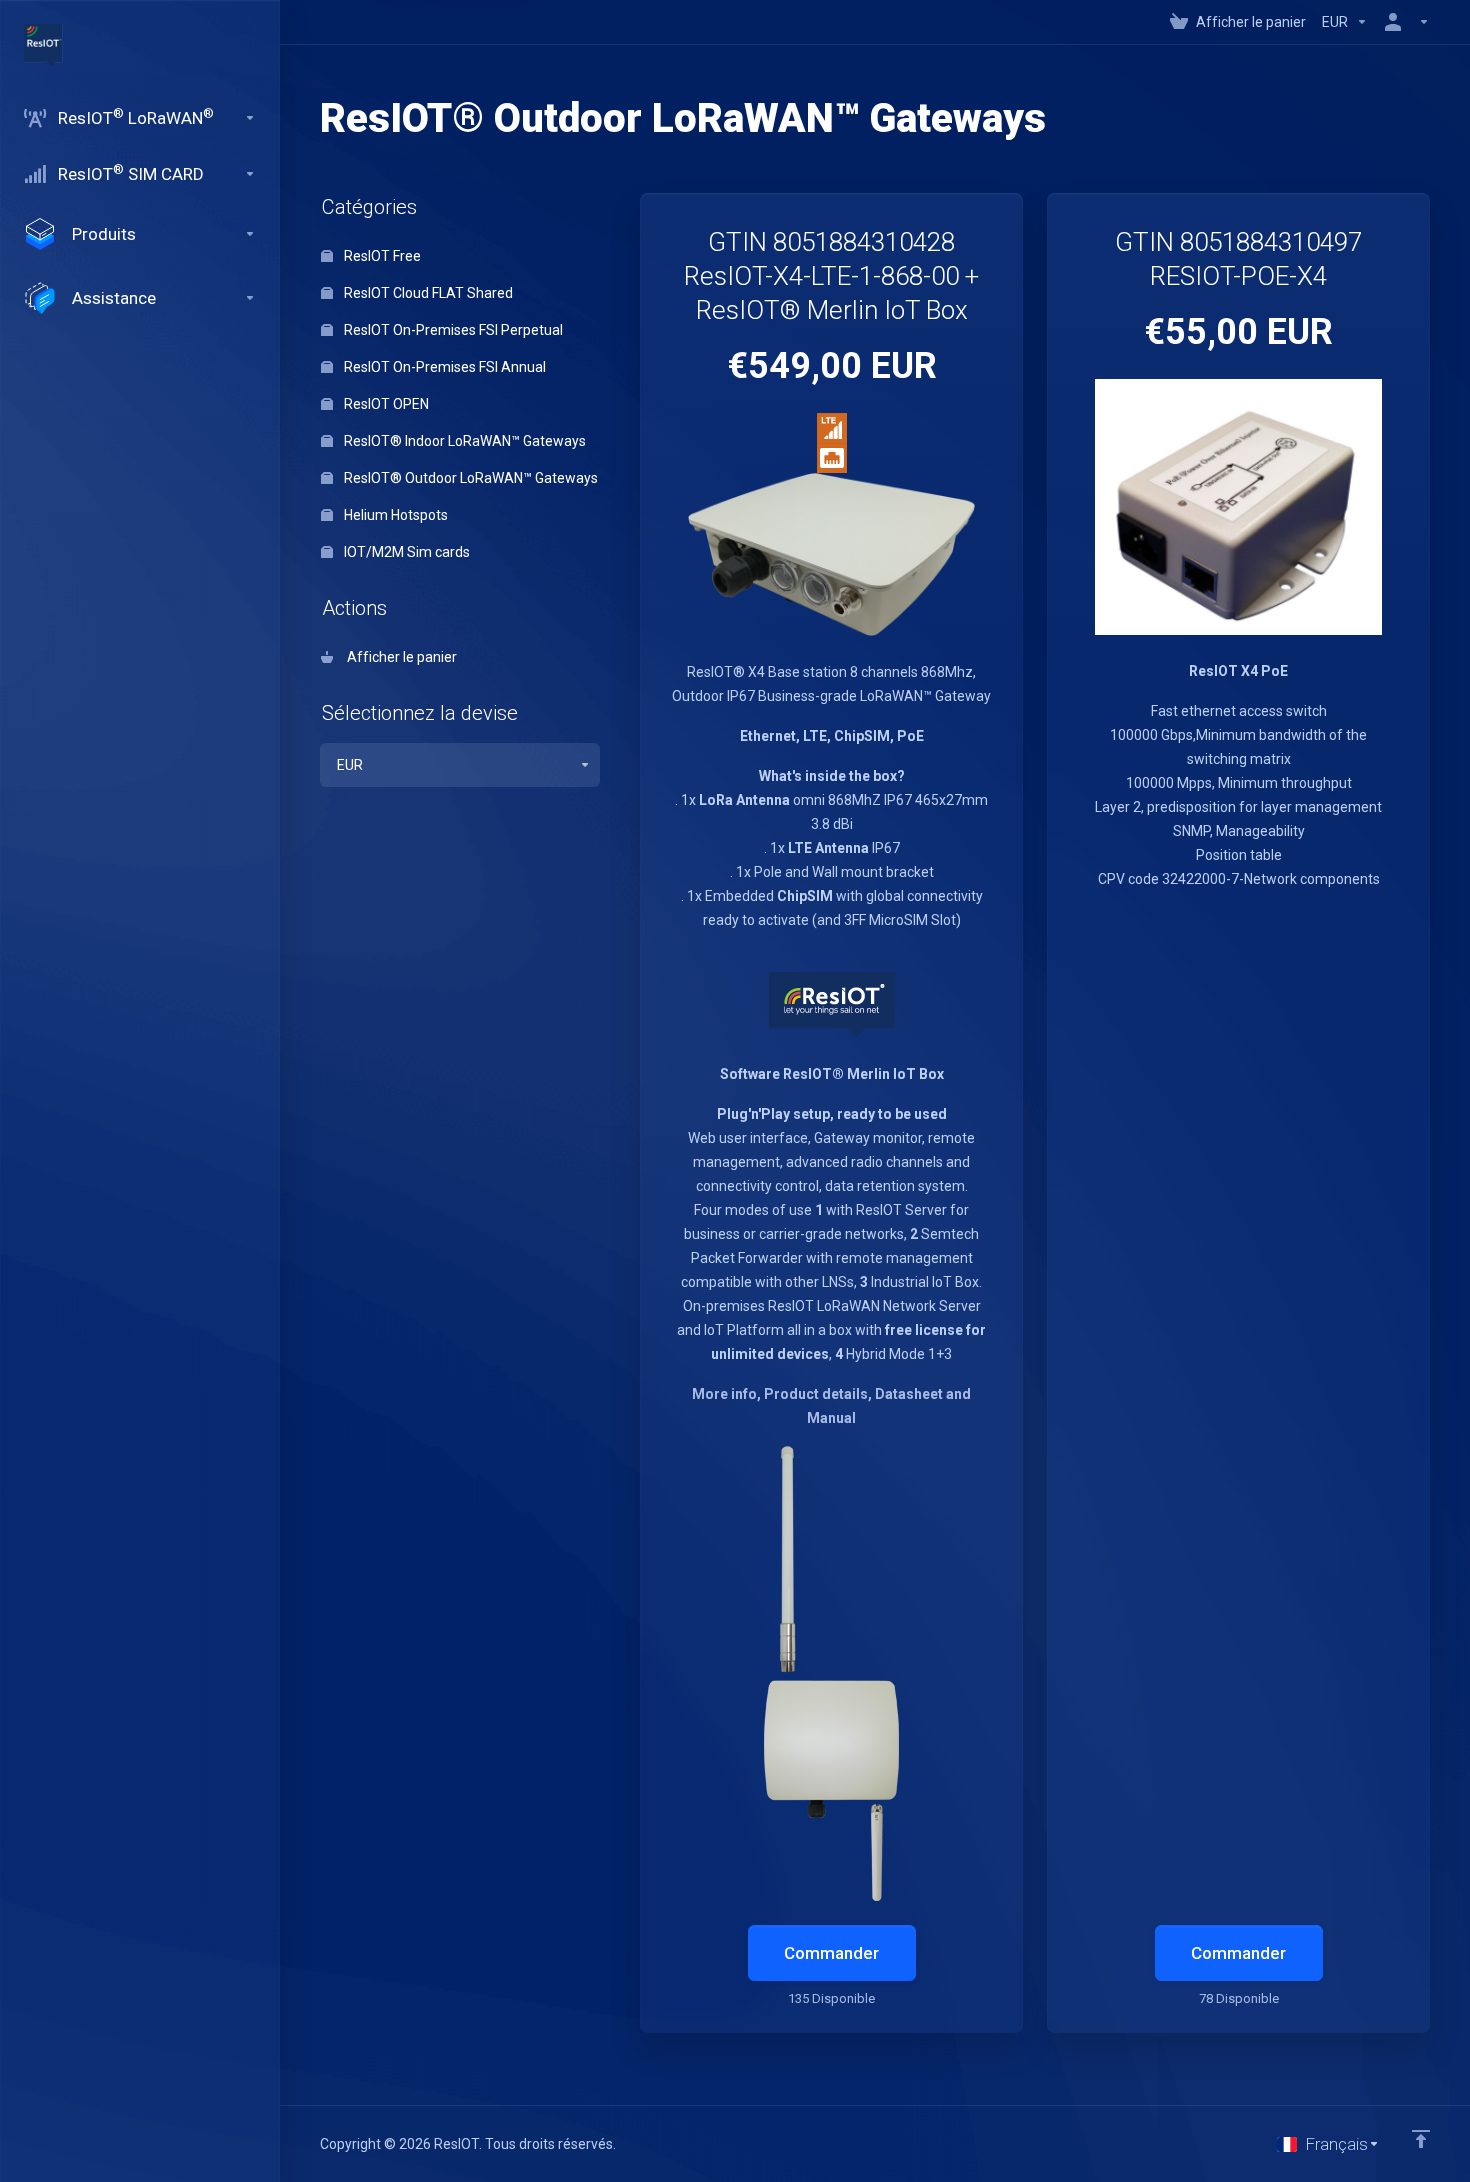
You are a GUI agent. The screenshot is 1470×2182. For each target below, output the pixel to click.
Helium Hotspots (394, 515)
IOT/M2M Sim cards (405, 552)
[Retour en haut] (1421, 2139)
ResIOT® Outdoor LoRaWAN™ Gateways (469, 478)
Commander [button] (831, 1953)
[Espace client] (1403, 22)
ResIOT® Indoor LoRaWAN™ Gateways (463, 441)
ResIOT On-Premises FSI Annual (443, 367)
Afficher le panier (399, 657)
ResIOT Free (381, 256)
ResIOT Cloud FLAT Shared (427, 293)
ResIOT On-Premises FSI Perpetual (452, 330)
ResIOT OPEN (385, 404)
